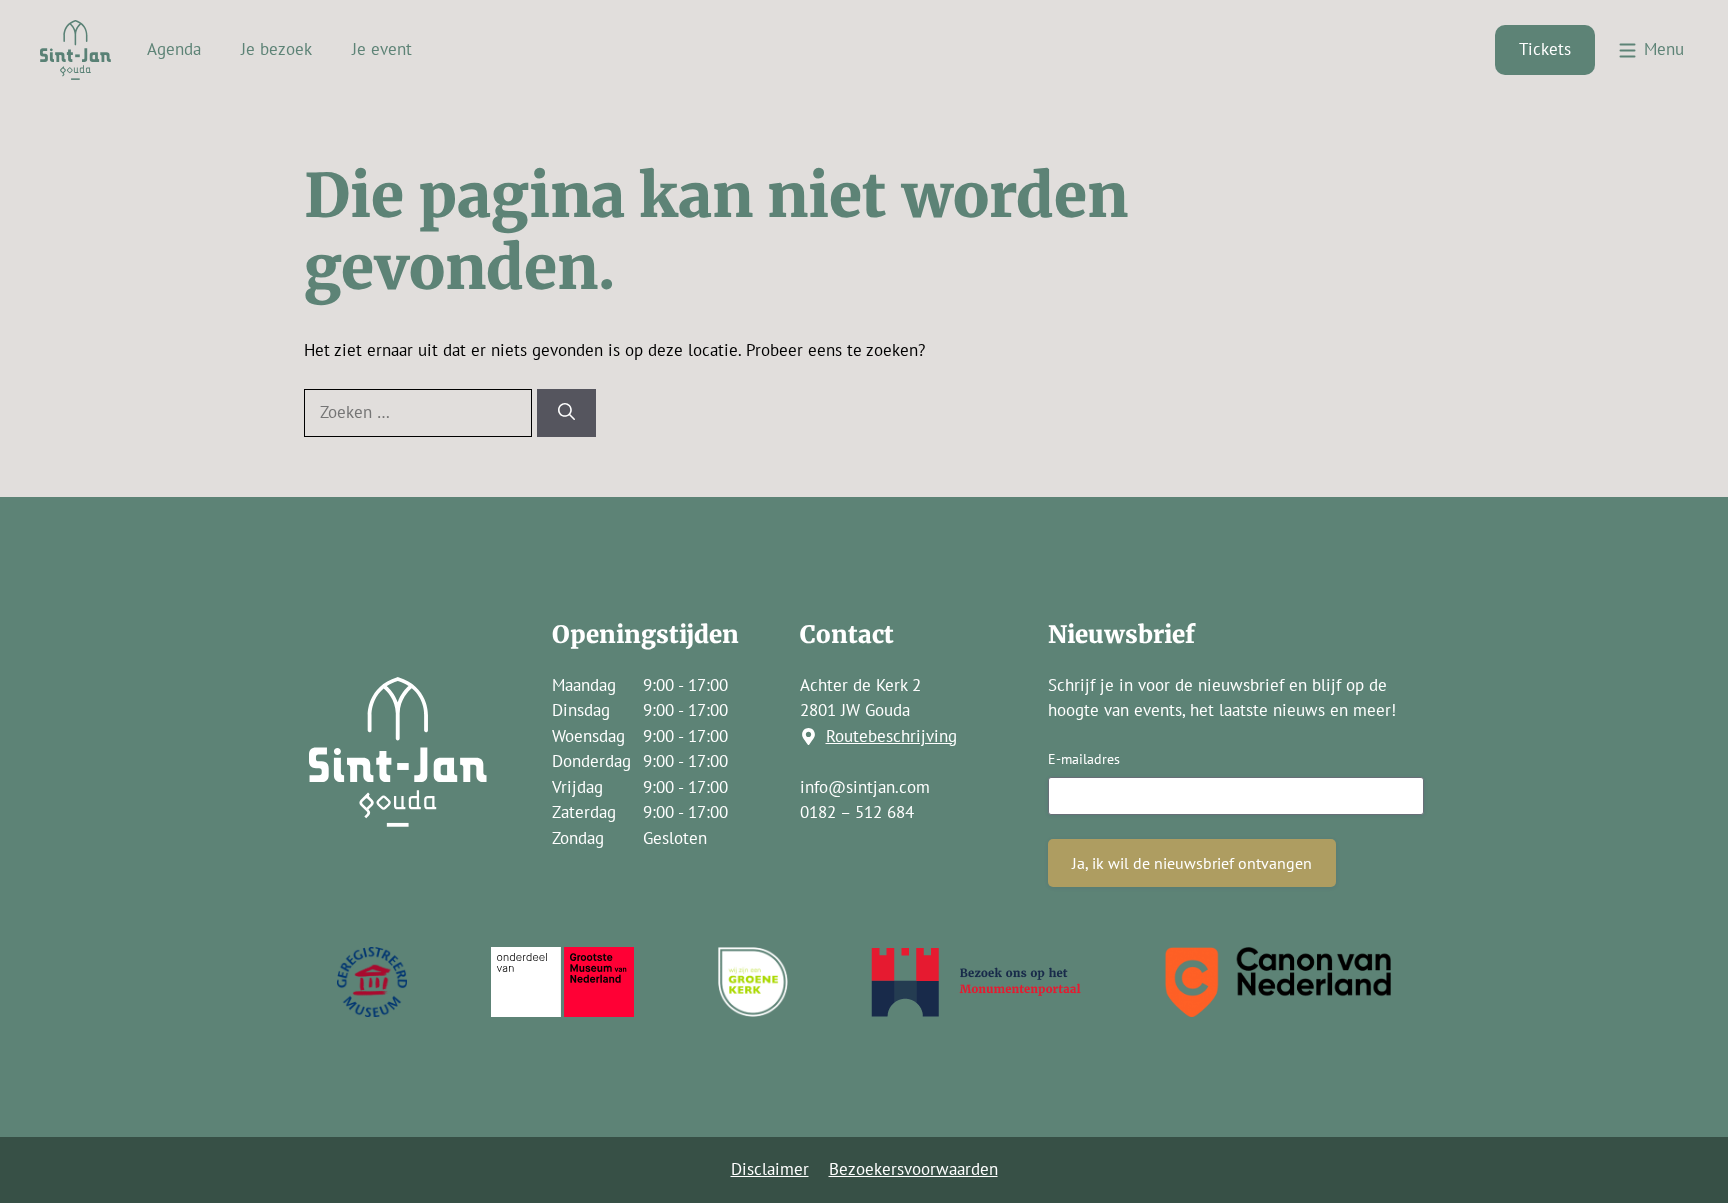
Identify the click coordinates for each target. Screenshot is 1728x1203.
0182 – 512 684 (857, 812)
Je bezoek (276, 49)
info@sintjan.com (865, 787)
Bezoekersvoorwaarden (913, 1169)
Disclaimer (770, 1169)
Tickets (1545, 49)
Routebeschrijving (891, 736)
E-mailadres (1084, 759)
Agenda (174, 49)
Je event (382, 49)
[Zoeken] (566, 413)
